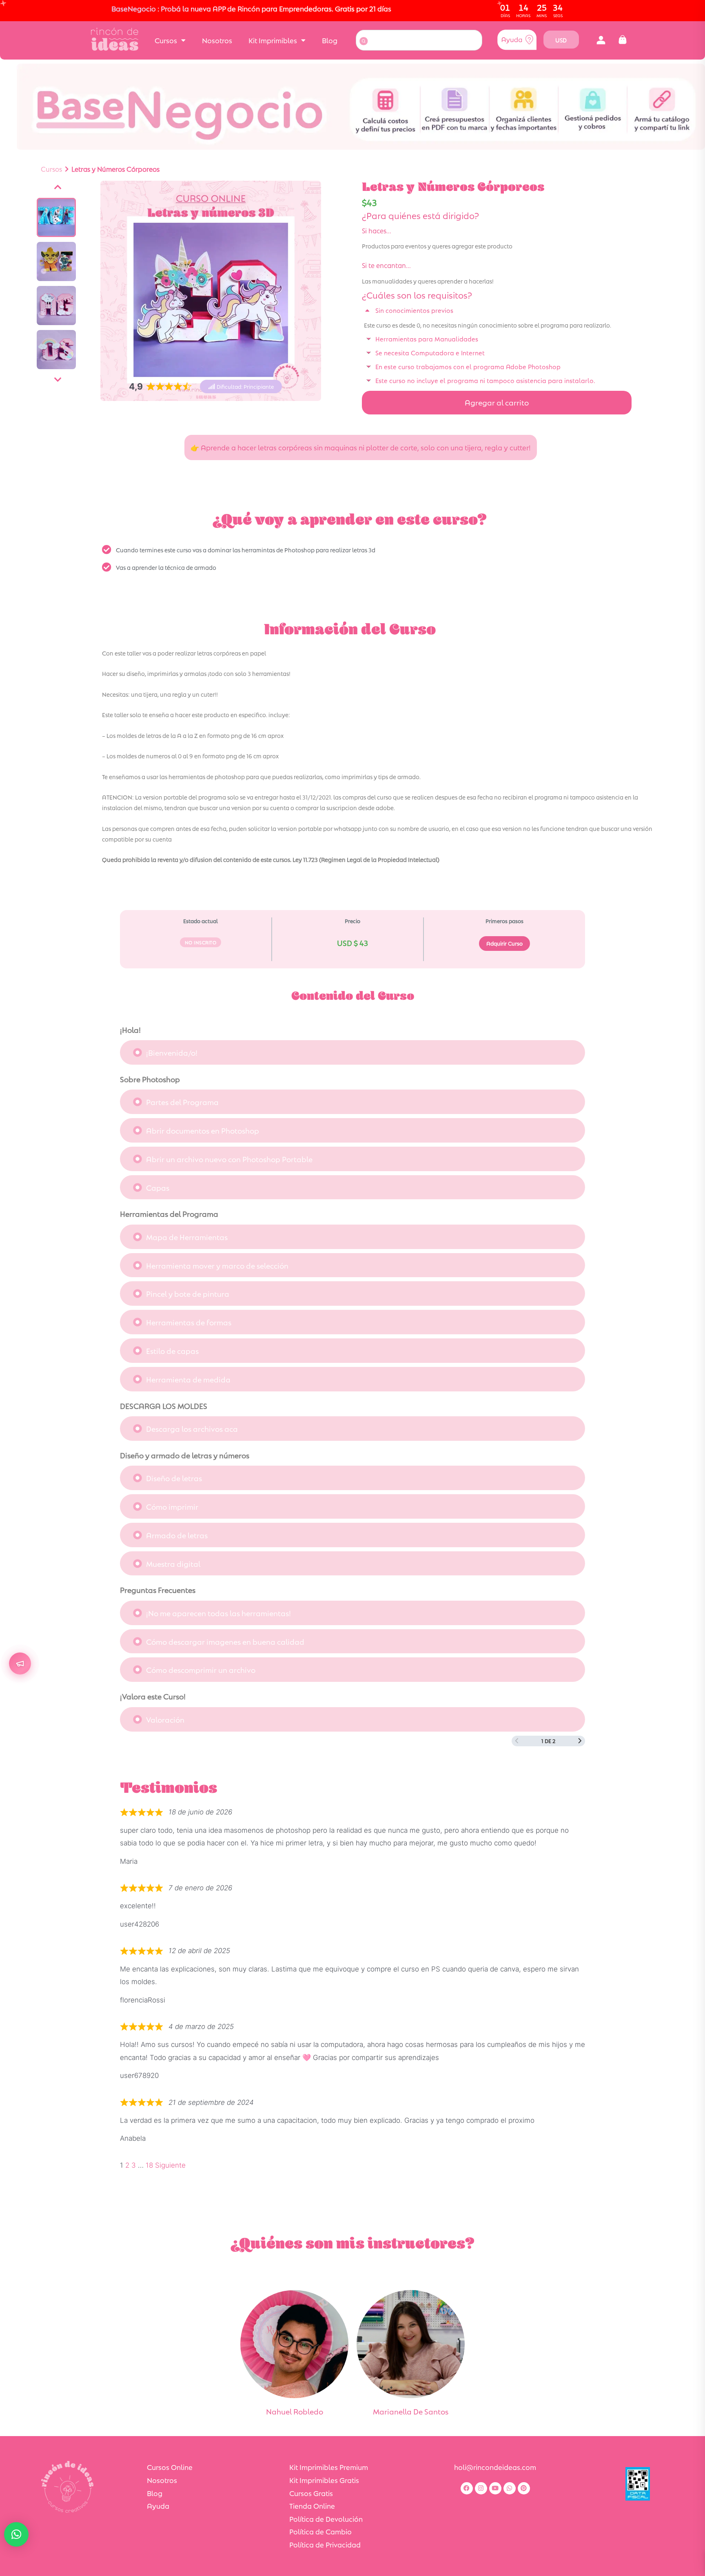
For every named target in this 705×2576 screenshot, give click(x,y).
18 (149, 2165)
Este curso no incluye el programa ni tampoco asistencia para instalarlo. (485, 380)
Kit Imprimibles (273, 40)
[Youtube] (495, 2488)
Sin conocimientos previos (414, 310)
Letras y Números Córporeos (115, 169)
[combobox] (419, 40)
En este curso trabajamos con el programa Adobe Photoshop (468, 366)
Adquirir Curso (504, 943)
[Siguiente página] (580, 1741)
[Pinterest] (524, 2488)
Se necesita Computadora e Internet (430, 352)
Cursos (166, 40)
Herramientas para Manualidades (427, 338)
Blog (330, 40)
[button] (601, 40)
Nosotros (217, 40)
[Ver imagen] (56, 217)
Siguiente (170, 2165)
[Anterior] (58, 187)
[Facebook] (467, 2488)
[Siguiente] (58, 380)
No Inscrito (201, 942)
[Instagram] (481, 2488)
